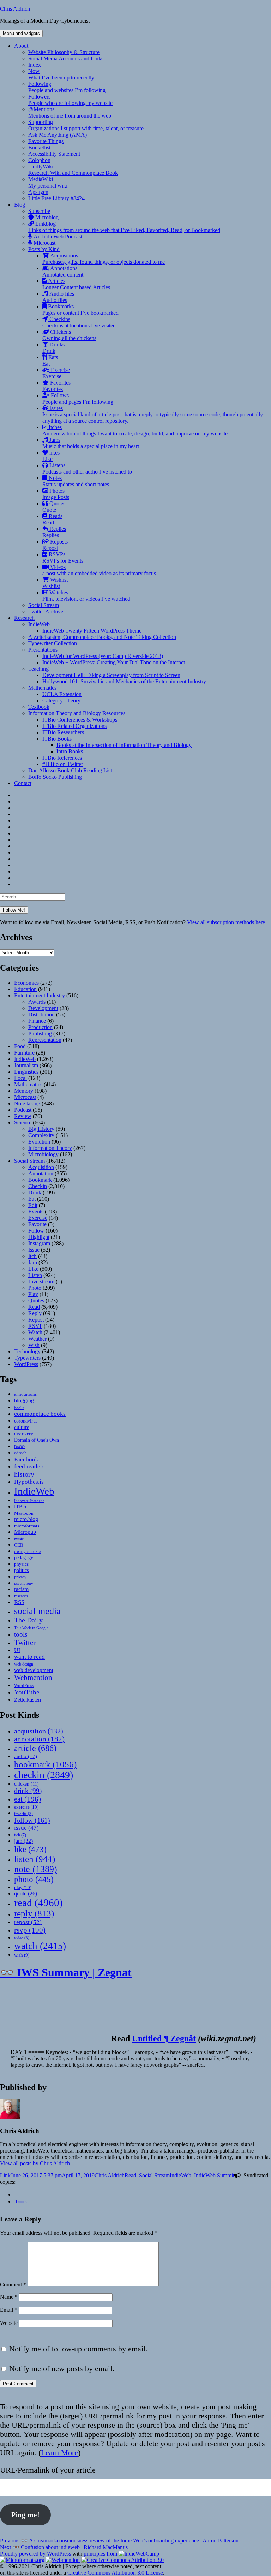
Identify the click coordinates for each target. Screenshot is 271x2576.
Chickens (69, 335)
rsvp (30, 1930)
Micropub (25, 1532)
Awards (37, 1002)
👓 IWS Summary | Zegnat (66, 1972)
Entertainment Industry (40, 995)
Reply (35, 1313)
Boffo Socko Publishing (55, 777)
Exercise (56, 373)
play (23, 1888)
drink (28, 1791)
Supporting (86, 125)
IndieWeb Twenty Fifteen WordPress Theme (92, 631)
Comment (13, 2284)
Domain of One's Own (37, 1440)
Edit (33, 1205)
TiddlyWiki (73, 170)
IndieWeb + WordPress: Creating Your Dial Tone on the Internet (114, 662)
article (35, 1748)
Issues (153, 414)
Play (33, 1294)
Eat (32, 1199)
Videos (99, 570)
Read (34, 1307)
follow (32, 1820)
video (22, 1938)
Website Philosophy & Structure (64, 52)
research (21, 1596)
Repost (36, 1320)
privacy (20, 1577)
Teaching (38, 669)
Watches (86, 596)
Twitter (25, 1643)
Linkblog (124, 227)
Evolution (39, 1142)
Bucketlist (39, 147)
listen (35, 1859)
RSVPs (63, 557)
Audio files (58, 297)
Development (43, 1008)
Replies (54, 532)
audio (26, 1756)
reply (34, 1913)
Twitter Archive (46, 612)
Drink (35, 1192)
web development (34, 1670)
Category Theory (61, 701)
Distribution (41, 1014)
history (24, 1474)
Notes (76, 481)
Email (9, 2310)
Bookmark (40, 1180)
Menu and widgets (21, 33)
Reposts (55, 545)
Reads (52, 519)
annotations (25, 1394)
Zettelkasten (28, 1700)
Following (67, 87)
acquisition (39, 1731)
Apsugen (38, 192)
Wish (34, 1345)
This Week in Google (31, 1628)
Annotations (63, 271)
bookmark (45, 1764)
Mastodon (24, 1513)
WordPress (26, 1364)
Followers (70, 100)
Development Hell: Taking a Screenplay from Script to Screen (111, 675)
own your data (28, 1551)
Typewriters (27, 1358)
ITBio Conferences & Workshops (80, 720)
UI (17, 1650)
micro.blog (26, 1519)
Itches (135, 430)
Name (9, 2297)
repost (28, 1922)
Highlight (39, 1237)
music (19, 1539)
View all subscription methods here (225, 922)
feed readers (29, 1467)
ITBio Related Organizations (74, 726)
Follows (78, 399)
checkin (44, 1775)
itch (20, 1835)
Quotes (54, 507)
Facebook (26, 1459)
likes (51, 456)
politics (21, 1570)
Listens (87, 468)
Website (9, 2323)
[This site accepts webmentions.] (63, 2560)
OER (19, 1545)
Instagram (39, 1243)
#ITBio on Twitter (63, 764)
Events (36, 1212)
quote (26, 1894)
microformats (27, 1526)
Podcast (23, 1110)
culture (22, 1427)
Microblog (46, 217)
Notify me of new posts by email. (62, 2369)
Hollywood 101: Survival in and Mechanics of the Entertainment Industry (124, 681)
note (36, 1869)
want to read (29, 1657)
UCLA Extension (62, 694)
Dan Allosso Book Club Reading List (70, 770)
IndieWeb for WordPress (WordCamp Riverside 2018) (103, 656)
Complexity (41, 1135)
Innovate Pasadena (29, 1501)
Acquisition (41, 1167)
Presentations (43, 650)
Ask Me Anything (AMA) (58, 135)
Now (61, 74)
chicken (26, 1784)
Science (23, 1123)
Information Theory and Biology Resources (77, 713)
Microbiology (43, 1154)
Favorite (37, 1224)
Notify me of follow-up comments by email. (78, 2349)
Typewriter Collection (53, 643)
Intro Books (70, 751)
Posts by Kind (44, 249)
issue (26, 1828)
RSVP (35, 1326)
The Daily (28, 1620)
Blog (20, 205)
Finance (37, 1021)
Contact (23, 783)
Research (24, 618)
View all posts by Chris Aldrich (35, 2163)
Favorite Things (46, 141)
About (21, 46)
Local (20, 1078)
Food (20, 1046)
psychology (24, 1583)
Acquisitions (104, 259)
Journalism (26, 1065)
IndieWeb (39, 624)
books (19, 1408)
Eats (50, 360)
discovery (24, 1434)
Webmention (33, 1678)
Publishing (40, 1034)
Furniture (24, 1053)
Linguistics (26, 1072)
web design (24, 1664)
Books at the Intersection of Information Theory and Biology (124, 745)
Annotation (41, 1173)
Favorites (56, 386)
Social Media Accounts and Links (66, 58)
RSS (19, 1602)
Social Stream (44, 605)
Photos (56, 494)
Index (35, 65)
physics (21, 1564)
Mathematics (42, 688)
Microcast (44, 243)
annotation (39, 1739)
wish (22, 1955)
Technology (27, 1351)
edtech (20, 1453)
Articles (76, 284)
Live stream (41, 1281)
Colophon (39, 160)
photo (34, 1879)
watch (40, 1946)
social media (37, 1611)
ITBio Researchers (63, 732)
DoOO (19, 1447)
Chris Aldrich (15, 9)
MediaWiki (48, 182)
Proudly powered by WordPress (36, 2554)
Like (33, 1269)
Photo (35, 1288)
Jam (33, 1262)
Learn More (59, 2453)
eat (28, 1799)
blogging (24, 1400)
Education (25, 989)
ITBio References (62, 758)
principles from (101, 2554)
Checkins (79, 322)
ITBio (20, 1507)
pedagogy (24, 1557)
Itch (32, 1256)
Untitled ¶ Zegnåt (164, 2038)
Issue (34, 1250)
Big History (41, 1129)
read (38, 1903)
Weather (37, 1339)
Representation (45, 1040)
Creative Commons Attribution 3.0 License (115, 2573)
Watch (35, 1332)
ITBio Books (57, 739)
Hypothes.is (29, 1482)
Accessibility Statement (54, 154)
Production (40, 1027)
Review (23, 1116)
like (30, 1849)
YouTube (27, 1692)
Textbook (39, 707)
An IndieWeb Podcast (57, 236)
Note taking (27, 1103)
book (22, 2201)
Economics (26, 983)
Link (5, 2175)
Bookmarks (80, 310)
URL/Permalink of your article (48, 2470)
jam (23, 1841)
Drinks (53, 348)
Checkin (38, 1186)
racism (21, 1589)
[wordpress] (17, 2194)
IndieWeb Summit (214, 2175)
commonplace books (40, 1414)
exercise (26, 1807)
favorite (23, 1814)
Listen (35, 1275)
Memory (24, 1091)
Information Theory (50, 1148)
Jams (91, 443)
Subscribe (39, 211)
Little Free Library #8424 (56, 198)
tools (21, 1634)
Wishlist (55, 583)
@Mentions (70, 112)
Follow (36, 1231)
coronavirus (26, 1421)
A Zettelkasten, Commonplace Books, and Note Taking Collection (102, 637)
